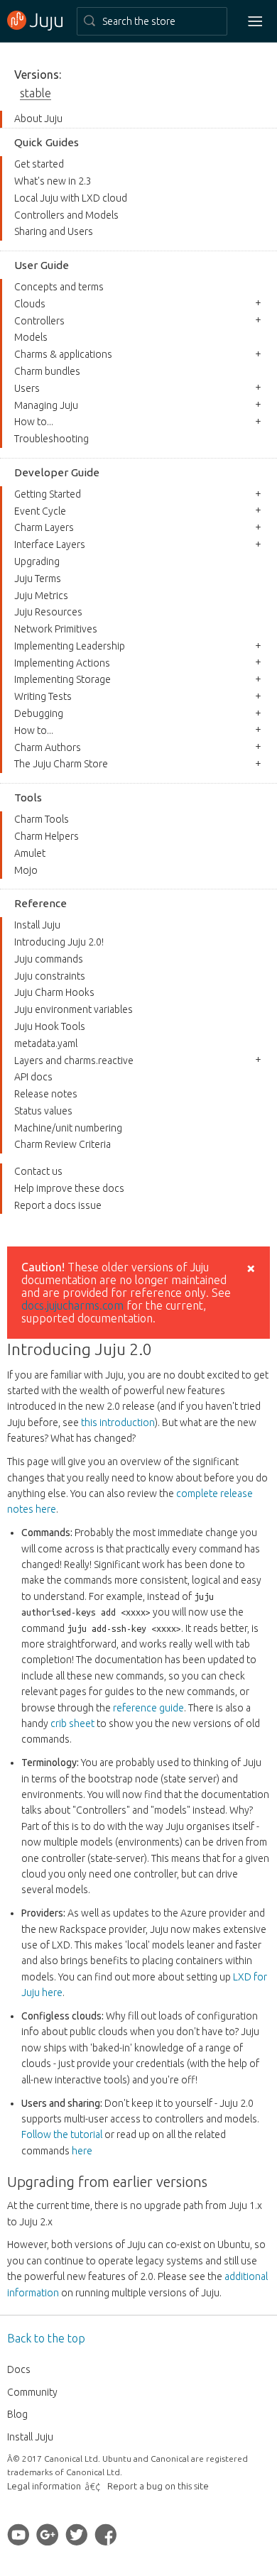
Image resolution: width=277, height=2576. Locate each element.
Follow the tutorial (62, 2134)
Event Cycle (40, 511)
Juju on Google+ (47, 2534)
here (82, 2151)
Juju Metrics (41, 596)
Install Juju (37, 925)
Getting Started (48, 494)
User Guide (42, 265)
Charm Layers (44, 527)
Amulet (30, 853)
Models (31, 337)
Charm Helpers (47, 836)
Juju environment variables (74, 1009)
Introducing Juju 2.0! (59, 942)
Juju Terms (38, 579)
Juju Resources (48, 612)
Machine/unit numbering (68, 1128)
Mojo (26, 870)
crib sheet (72, 1723)
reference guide (148, 1708)
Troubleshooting (51, 439)
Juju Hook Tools (50, 1026)
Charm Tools (42, 819)
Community (32, 2392)
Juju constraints (50, 976)
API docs (33, 1077)
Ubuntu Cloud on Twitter (76, 2534)
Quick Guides (47, 142)
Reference (40, 903)
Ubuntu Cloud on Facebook (105, 2534)
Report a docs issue (58, 1205)
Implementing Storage (63, 679)
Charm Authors (48, 747)
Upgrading (37, 561)
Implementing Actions (62, 663)
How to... (34, 422)
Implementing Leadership (70, 646)
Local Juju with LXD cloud (71, 198)
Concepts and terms (59, 287)
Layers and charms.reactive (74, 1060)
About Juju (38, 119)
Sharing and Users (54, 231)
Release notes (46, 1094)
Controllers (39, 321)
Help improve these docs (69, 1188)
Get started (39, 164)
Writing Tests (43, 696)
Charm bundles (47, 371)
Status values (43, 1111)
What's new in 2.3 (53, 181)
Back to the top (46, 2338)
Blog (17, 2414)
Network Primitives (56, 629)
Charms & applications (63, 354)
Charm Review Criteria (63, 1144)
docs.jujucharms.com (74, 1305)
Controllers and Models (66, 215)
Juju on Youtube (18, 2534)
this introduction (118, 1423)
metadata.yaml (46, 1043)
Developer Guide (57, 472)
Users (27, 388)
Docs (19, 2369)
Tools (28, 798)
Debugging (39, 713)
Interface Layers (50, 544)
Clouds (30, 304)
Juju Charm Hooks (54, 992)
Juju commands (49, 959)
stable (36, 93)
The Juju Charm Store (61, 764)
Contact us (38, 1171)
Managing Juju (46, 405)
